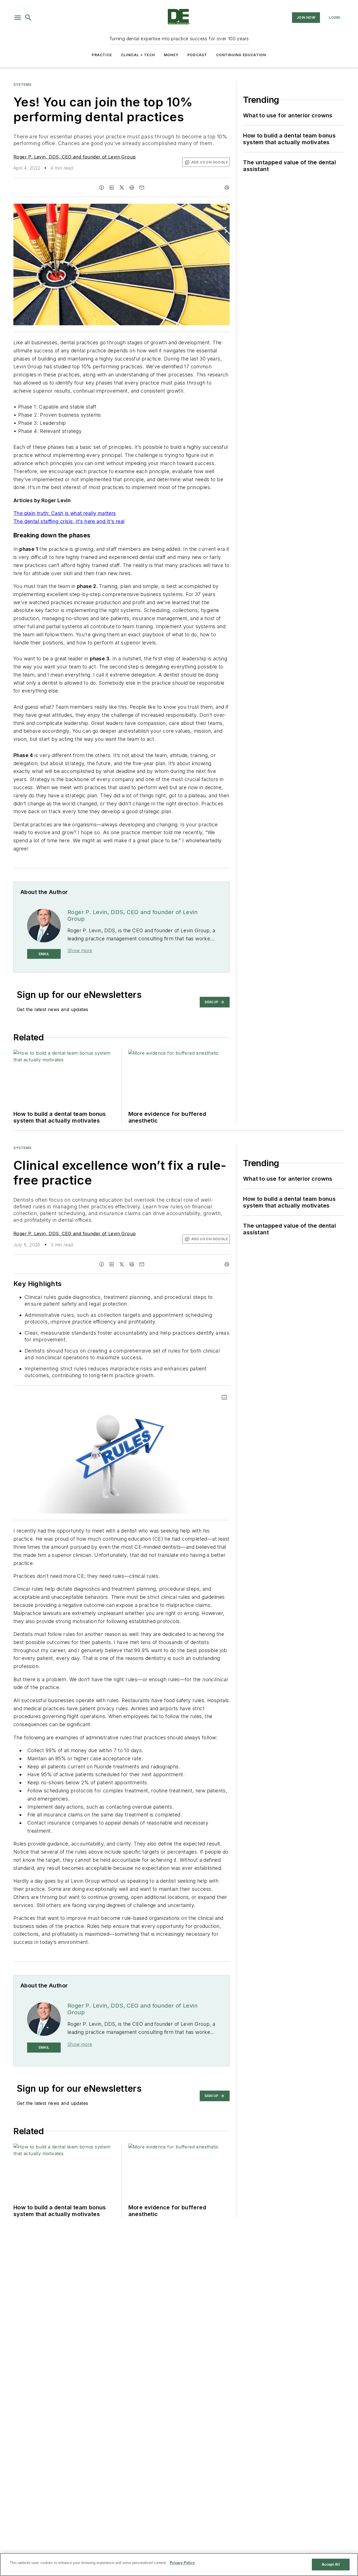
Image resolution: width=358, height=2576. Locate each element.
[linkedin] (112, 188)
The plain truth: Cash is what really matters (65, 513)
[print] (227, 188)
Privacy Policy (182, 2563)
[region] (179, 2565)
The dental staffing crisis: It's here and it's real (69, 521)
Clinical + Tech (138, 55)
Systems (22, 85)
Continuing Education (241, 55)
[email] (142, 188)
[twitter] (122, 188)
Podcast (197, 55)
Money (171, 55)
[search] (28, 18)
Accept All (331, 2564)
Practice (102, 55)
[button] (18, 18)
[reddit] (132, 188)
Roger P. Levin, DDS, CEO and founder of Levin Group (75, 157)
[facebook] (102, 188)
